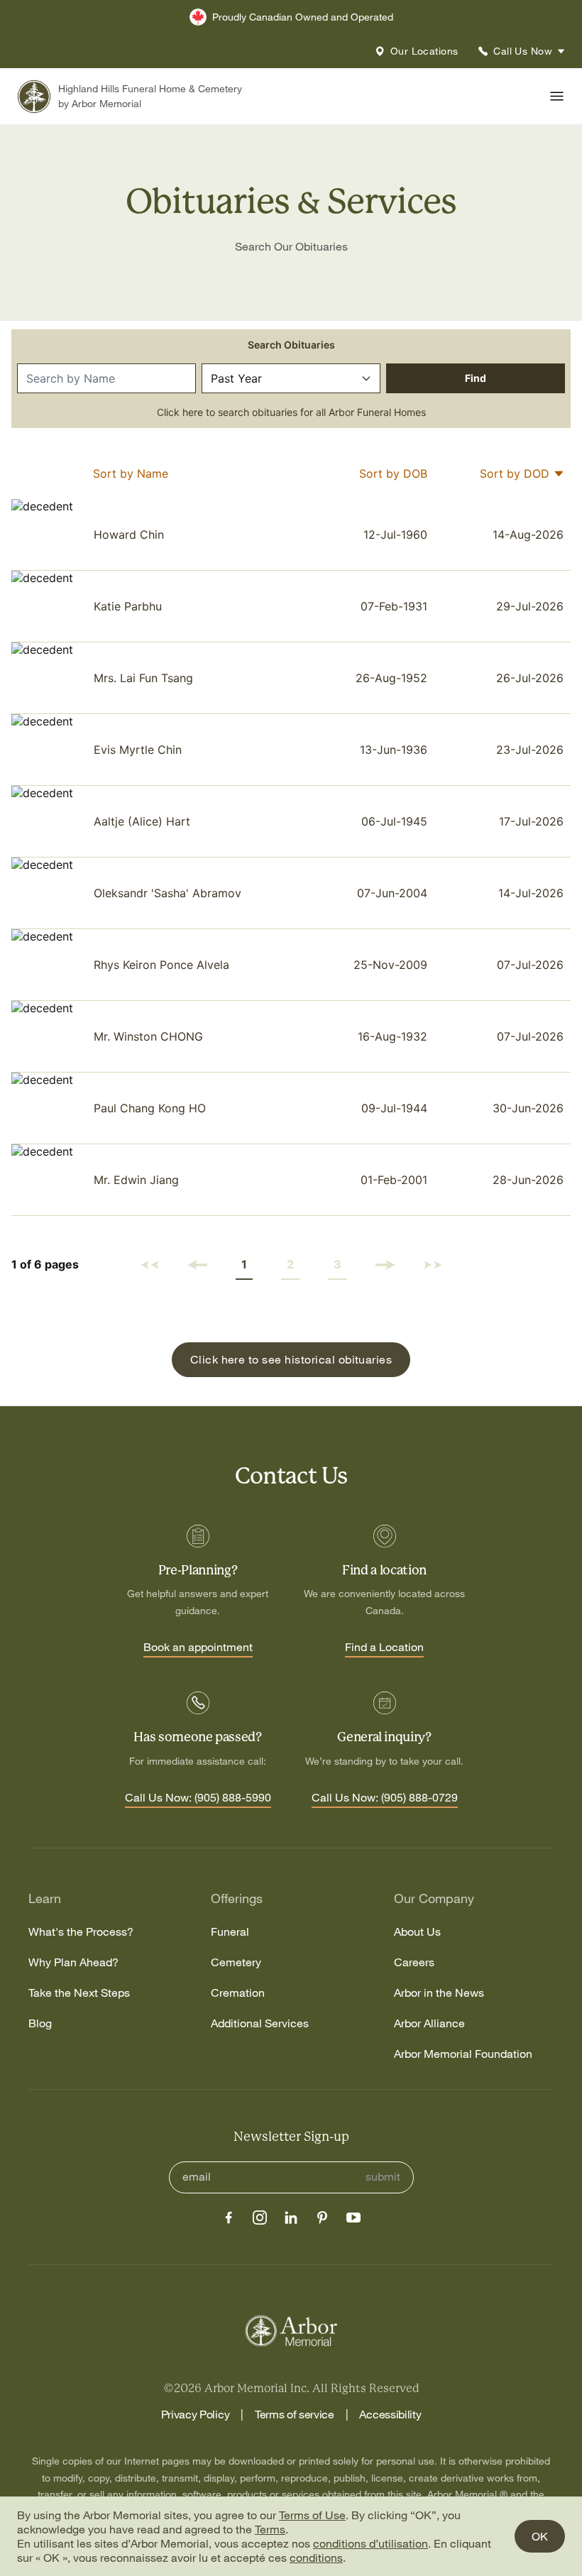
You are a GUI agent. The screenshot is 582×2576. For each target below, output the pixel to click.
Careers (414, 1962)
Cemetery (236, 1962)
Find (476, 378)
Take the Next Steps (79, 1993)
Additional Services (260, 2023)
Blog (40, 2023)
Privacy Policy (196, 2414)
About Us (417, 1932)
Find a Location (384, 1648)
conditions (316, 2558)
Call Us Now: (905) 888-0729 (385, 1798)
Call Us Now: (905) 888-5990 (198, 1798)
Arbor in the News (439, 1993)
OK (540, 2536)
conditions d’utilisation (370, 2543)
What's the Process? (81, 1932)
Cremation (238, 1993)
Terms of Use (312, 2515)
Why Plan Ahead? (73, 1962)
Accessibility (390, 2414)
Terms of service (295, 2414)
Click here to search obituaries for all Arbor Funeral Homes (291, 412)
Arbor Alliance (429, 2023)
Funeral (230, 1932)
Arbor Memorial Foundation (463, 2054)
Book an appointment (198, 1648)
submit (383, 2177)
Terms (270, 2529)
